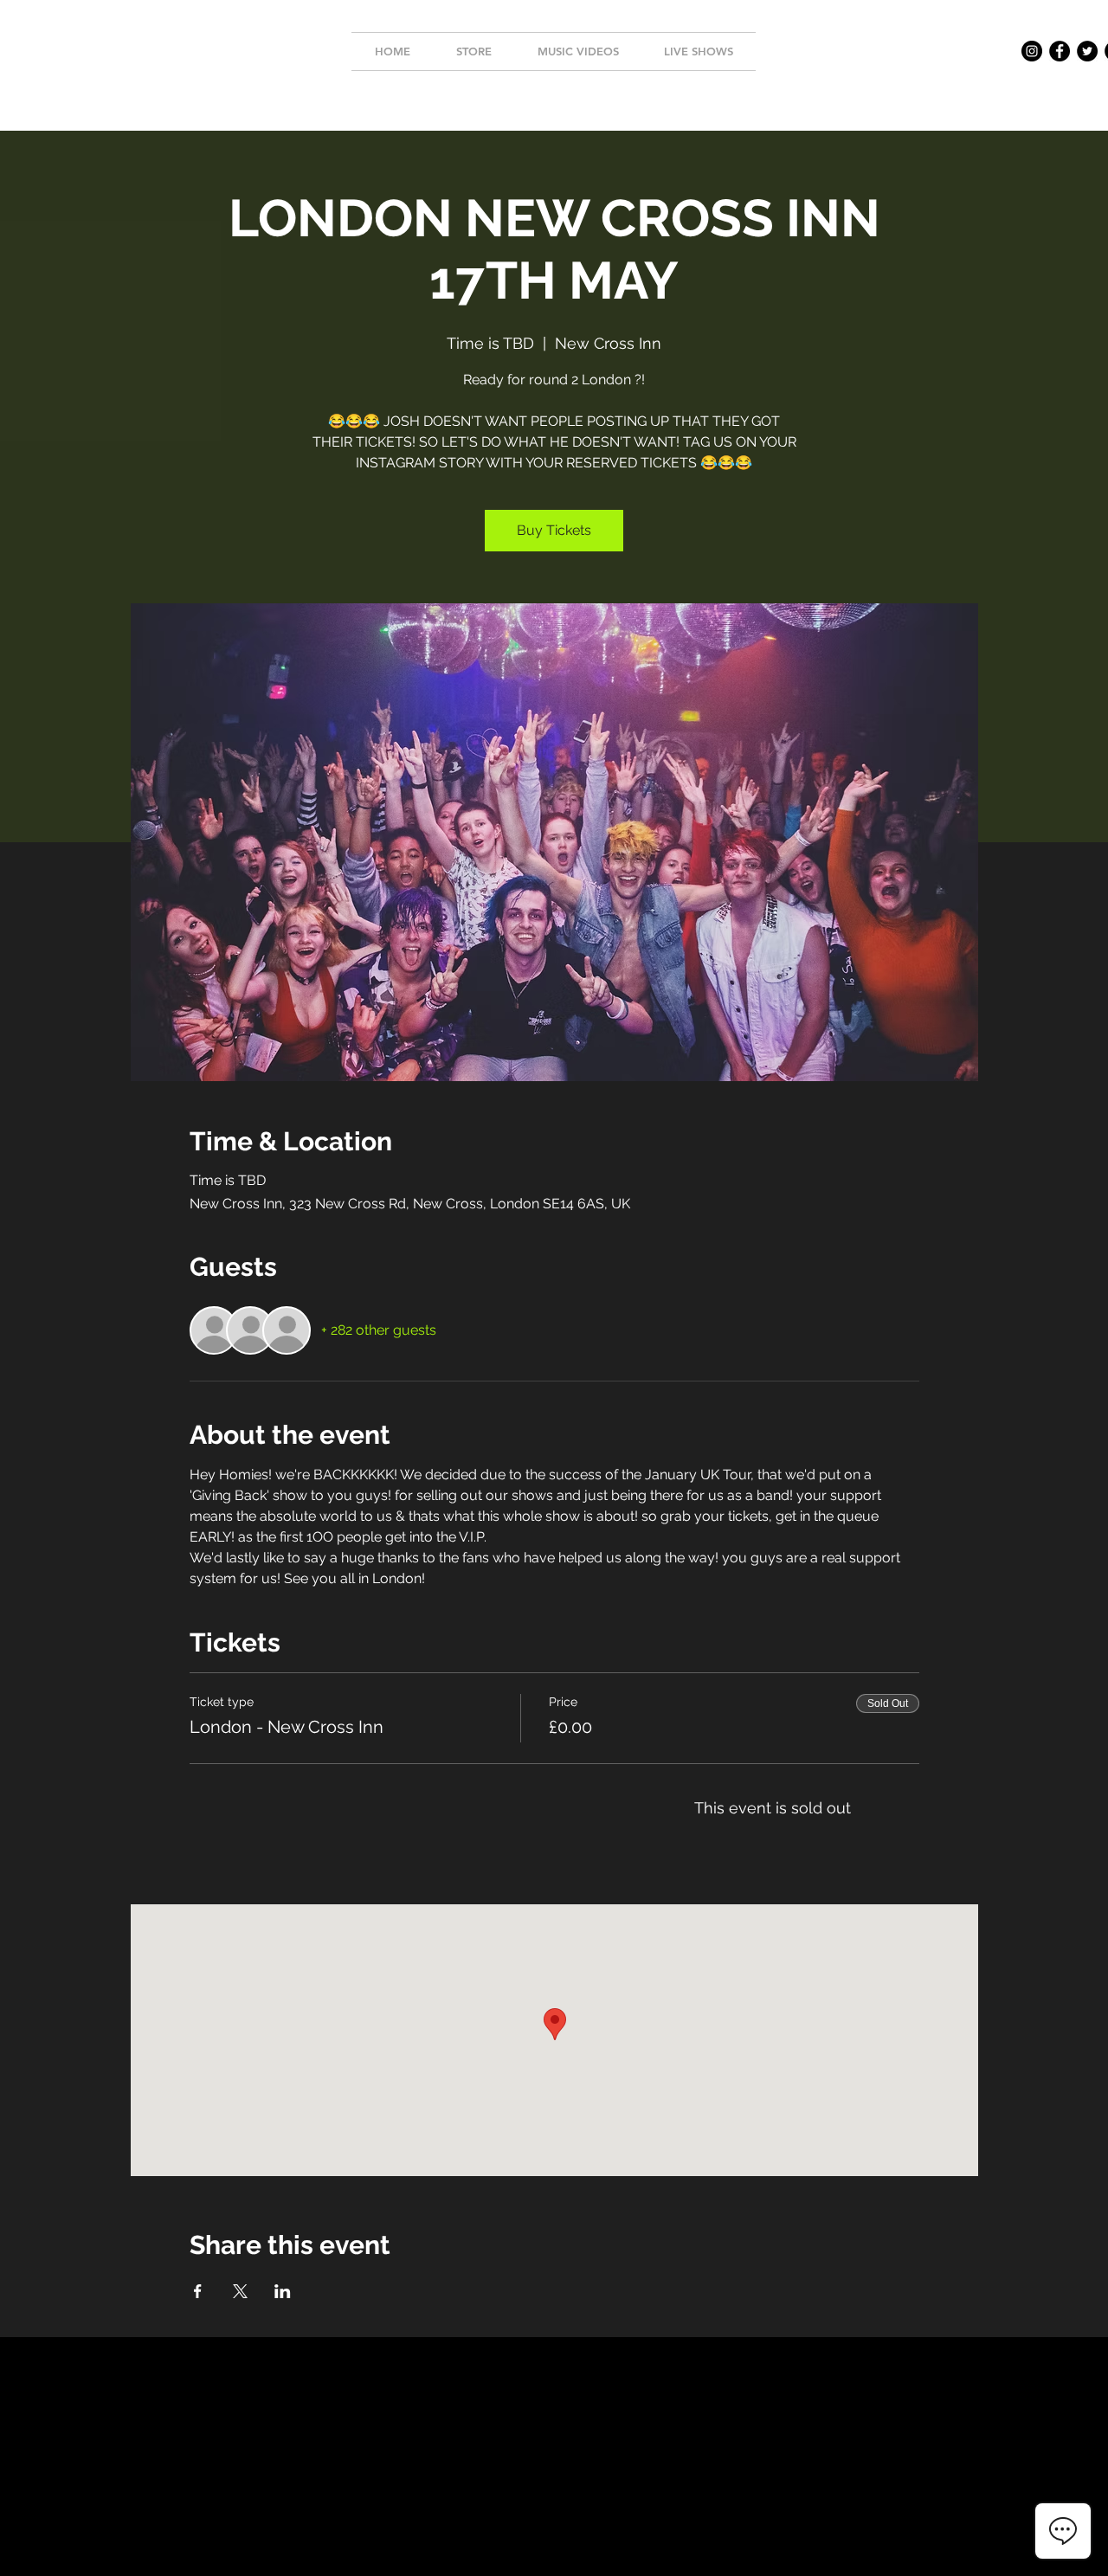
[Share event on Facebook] (198, 2291)
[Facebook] (1060, 51)
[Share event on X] (240, 2291)
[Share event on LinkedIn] (283, 2291)
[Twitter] (1087, 51)
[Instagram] (1032, 51)
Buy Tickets (554, 530)
